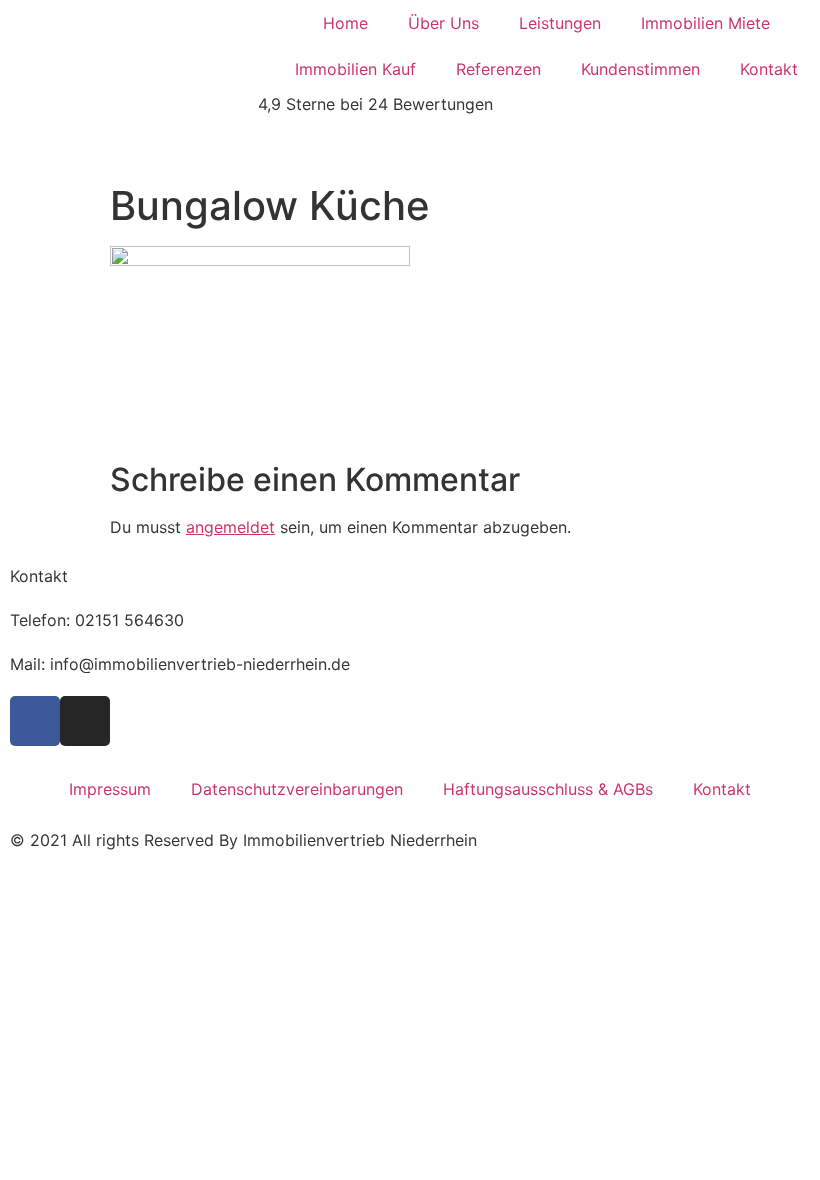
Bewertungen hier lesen (88, 148)
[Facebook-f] (35, 721)
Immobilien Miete (705, 23)
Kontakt (769, 69)
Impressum (110, 789)
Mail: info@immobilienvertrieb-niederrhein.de (180, 664)
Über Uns (443, 23)
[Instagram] (85, 721)
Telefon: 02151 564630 (97, 620)
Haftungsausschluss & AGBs (548, 789)
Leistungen (560, 23)
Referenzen (498, 69)
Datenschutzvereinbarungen (297, 789)
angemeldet (230, 527)
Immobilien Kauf (355, 69)
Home (345, 23)
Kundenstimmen (640, 69)
